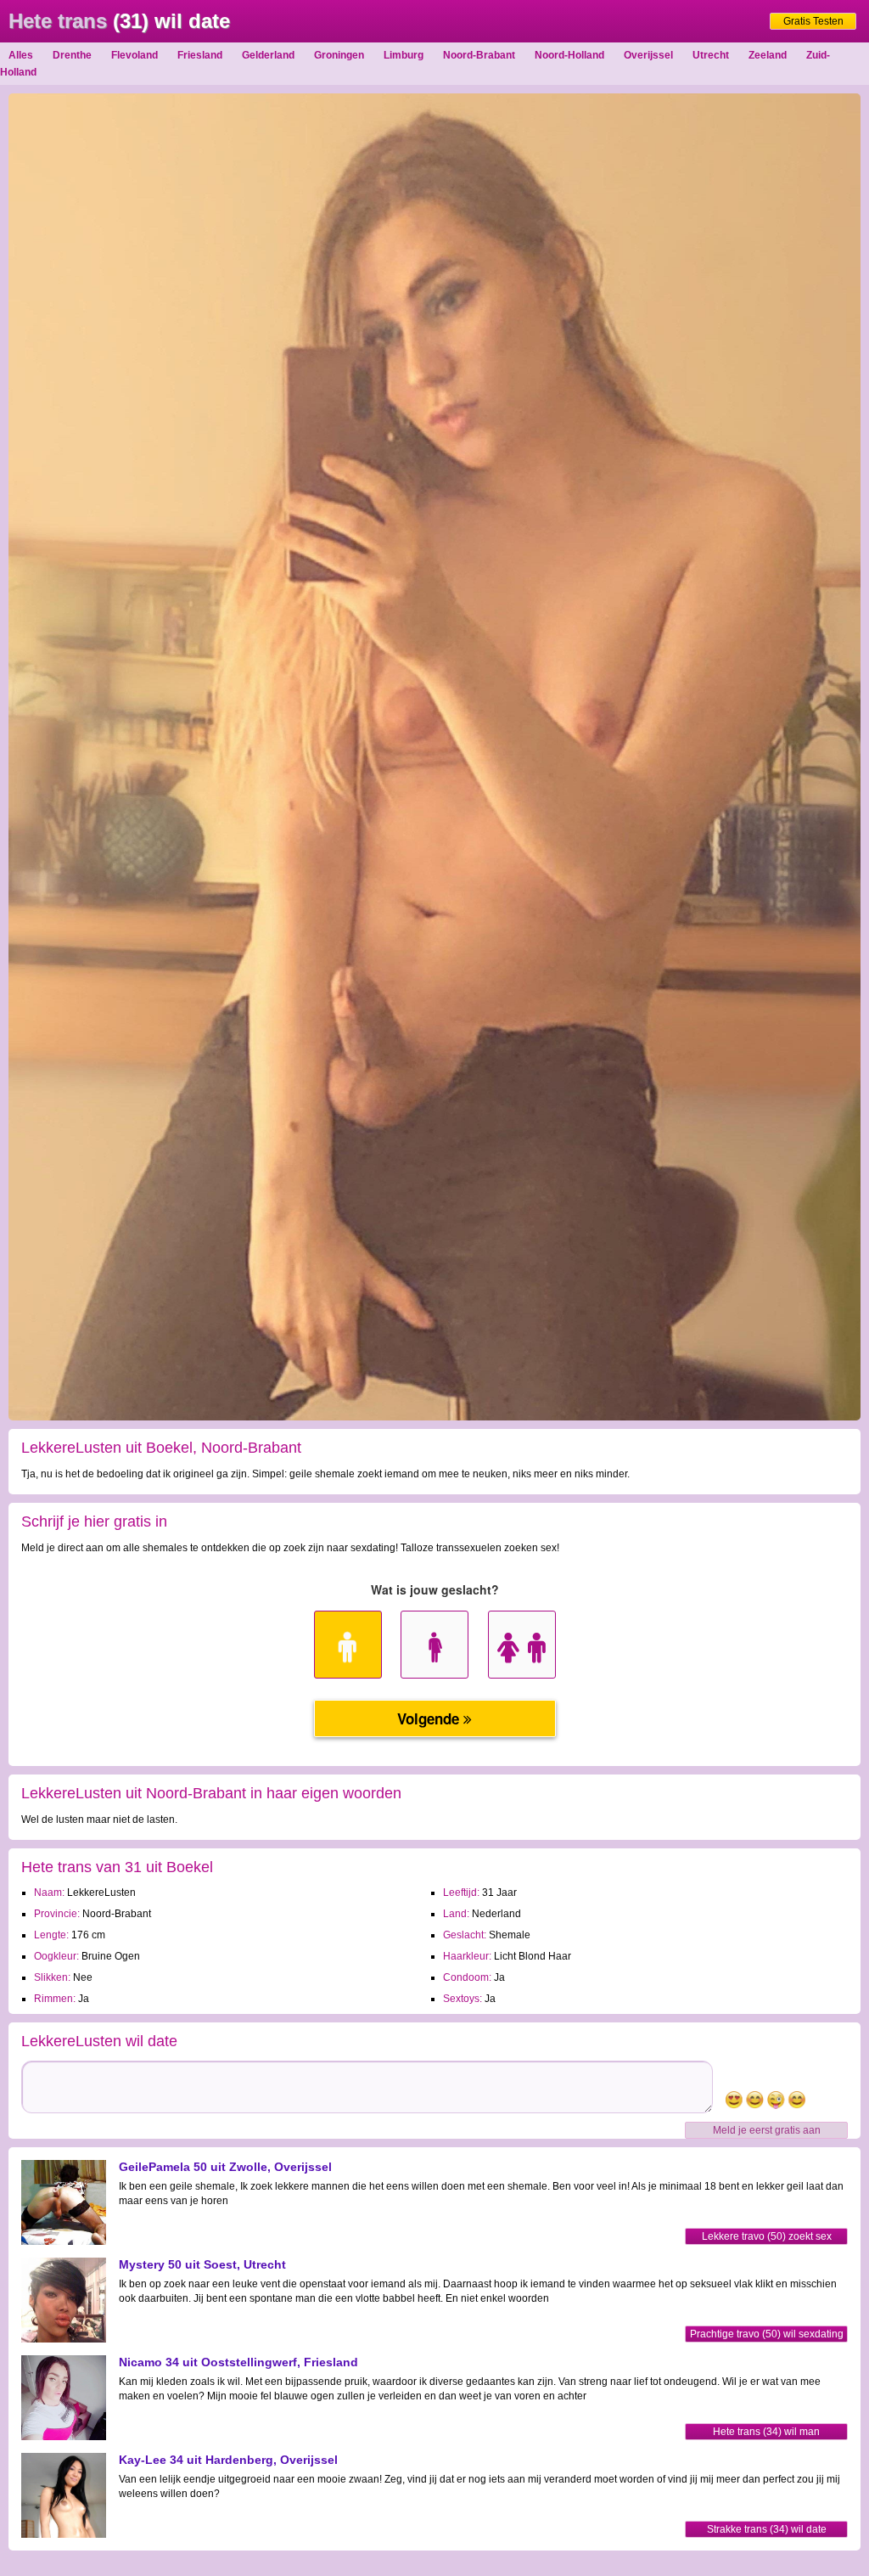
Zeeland (768, 55)
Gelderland (268, 55)
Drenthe (72, 55)
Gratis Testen (813, 21)
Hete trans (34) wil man (766, 2432)
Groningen (339, 55)
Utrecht (711, 55)
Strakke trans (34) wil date (767, 2529)
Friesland (200, 55)
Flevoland (135, 55)
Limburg (404, 55)
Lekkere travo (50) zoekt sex (767, 2236)
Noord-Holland (569, 55)
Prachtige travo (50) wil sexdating (767, 2334)
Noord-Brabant (479, 55)
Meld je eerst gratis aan (767, 2130)
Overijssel (648, 55)
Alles (21, 55)
